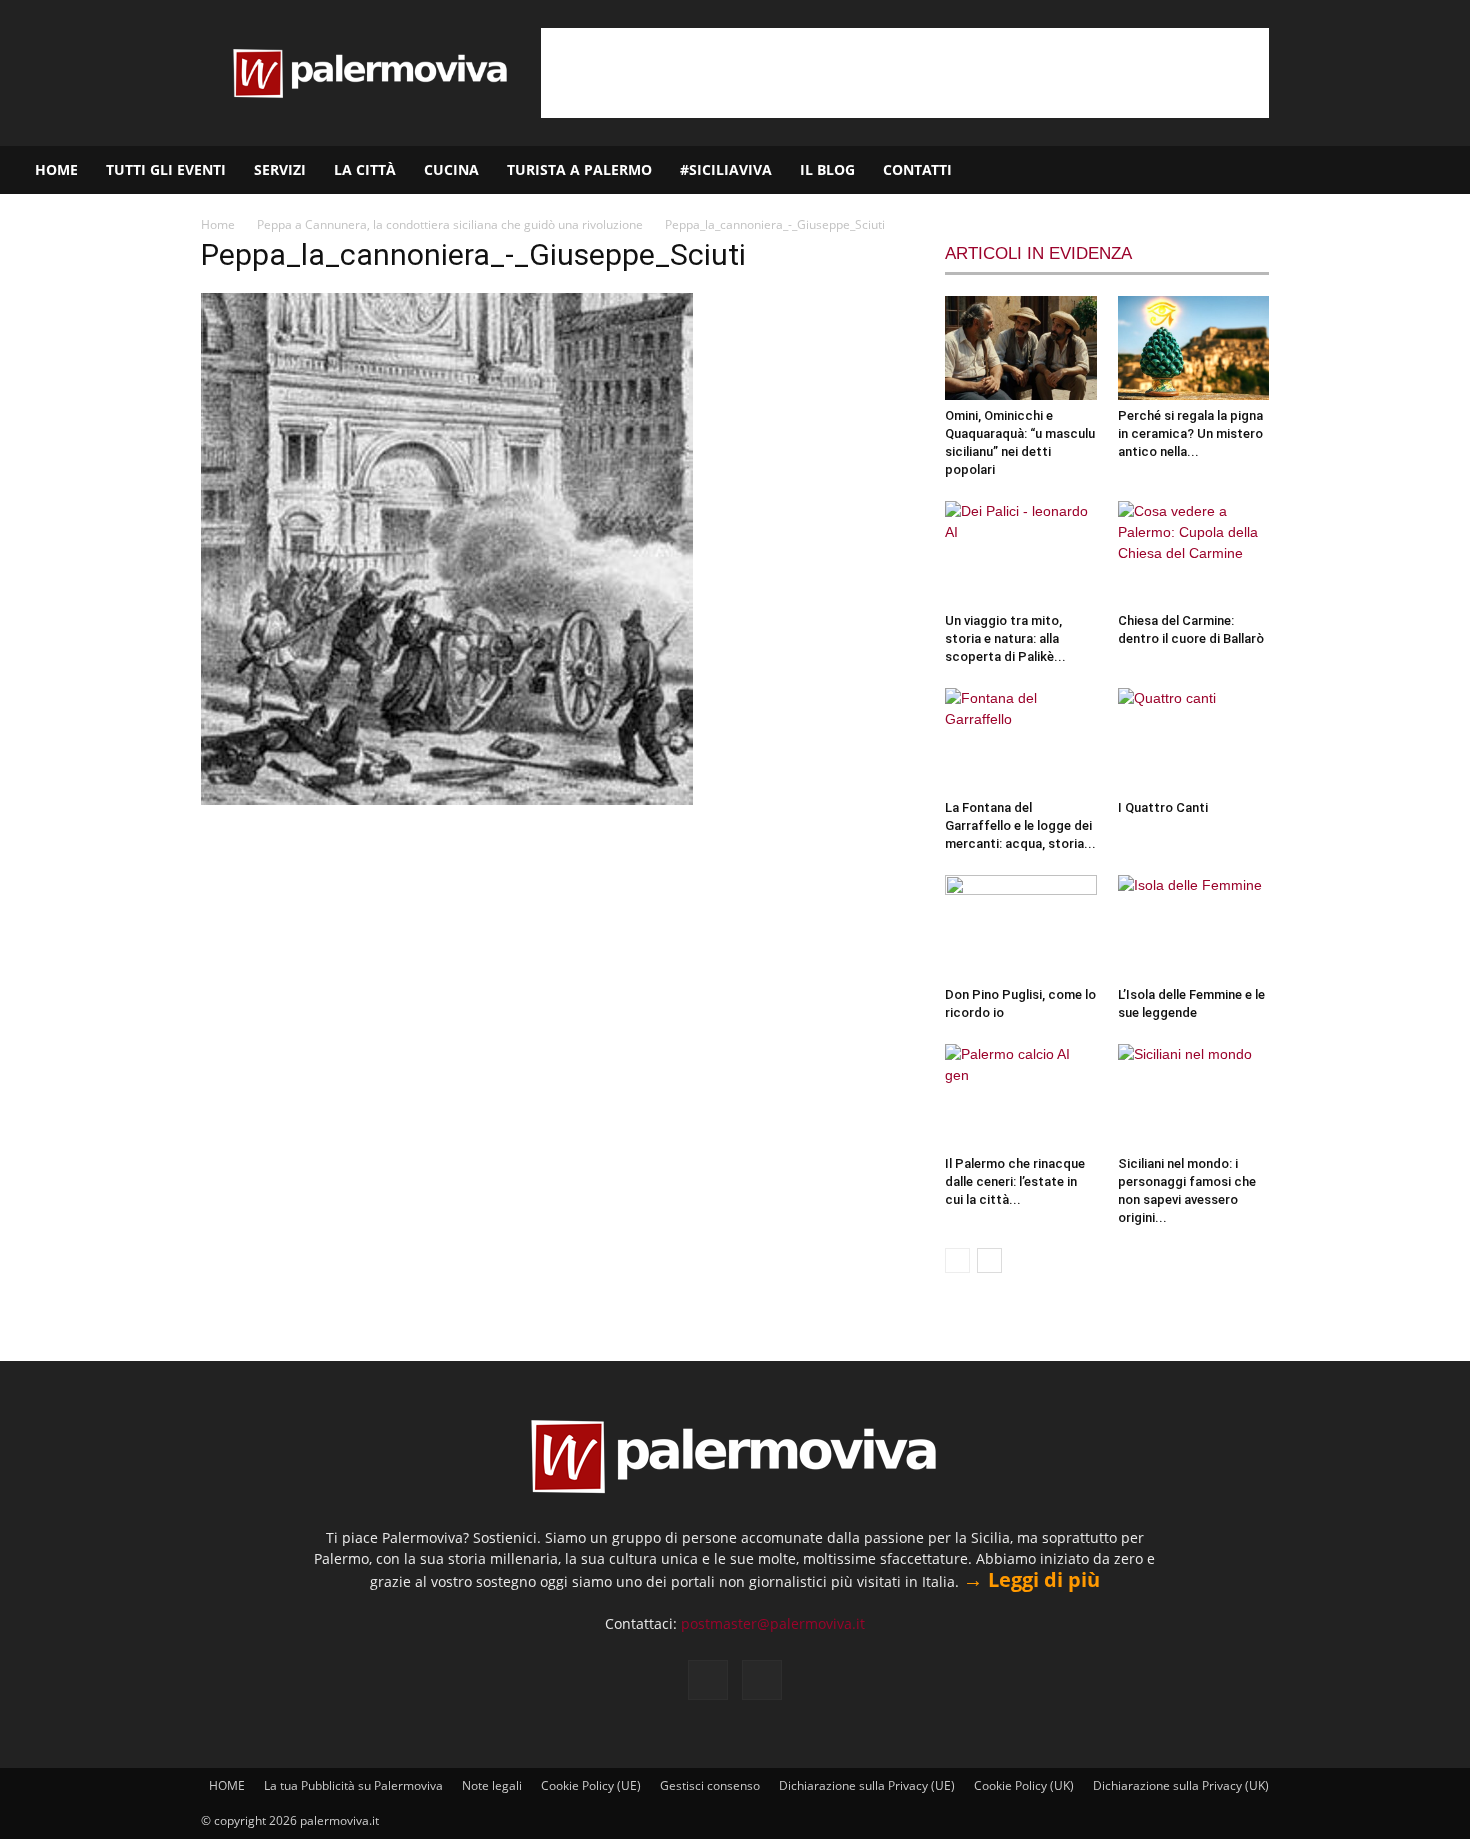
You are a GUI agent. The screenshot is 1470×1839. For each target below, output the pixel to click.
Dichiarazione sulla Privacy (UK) (1181, 1785)
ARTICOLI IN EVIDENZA (1038, 253)
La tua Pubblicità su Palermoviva (353, 1785)
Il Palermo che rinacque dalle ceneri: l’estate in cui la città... (1015, 1181)
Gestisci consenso (710, 1785)
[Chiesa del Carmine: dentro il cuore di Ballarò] (1194, 553)
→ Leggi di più (1031, 1579)
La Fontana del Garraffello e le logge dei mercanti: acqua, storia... (1020, 825)
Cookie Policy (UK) (1024, 1785)
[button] (1446, 171)
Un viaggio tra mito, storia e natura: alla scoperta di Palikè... (1005, 638)
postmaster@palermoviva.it (773, 1623)
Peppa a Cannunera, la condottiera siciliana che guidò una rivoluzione (450, 224)
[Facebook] (1357, 170)
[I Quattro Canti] (1194, 740)
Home (218, 224)
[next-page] (989, 1260)
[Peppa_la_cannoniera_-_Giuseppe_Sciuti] (447, 800)
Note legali (492, 1785)
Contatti (917, 169)
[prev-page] (957, 1260)
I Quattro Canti (1163, 807)
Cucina (451, 169)
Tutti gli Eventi (166, 169)
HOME (56, 169)
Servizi (280, 169)
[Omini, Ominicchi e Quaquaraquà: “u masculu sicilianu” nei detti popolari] (1021, 348)
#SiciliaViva (726, 169)
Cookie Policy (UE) (591, 1785)
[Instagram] (1391, 170)
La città (365, 169)
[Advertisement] (905, 73)
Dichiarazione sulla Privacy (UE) (867, 1785)
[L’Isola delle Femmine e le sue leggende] (1194, 927)
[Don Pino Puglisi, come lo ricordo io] (1021, 927)
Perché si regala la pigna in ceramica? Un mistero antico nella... (1190, 433)
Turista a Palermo (579, 169)
